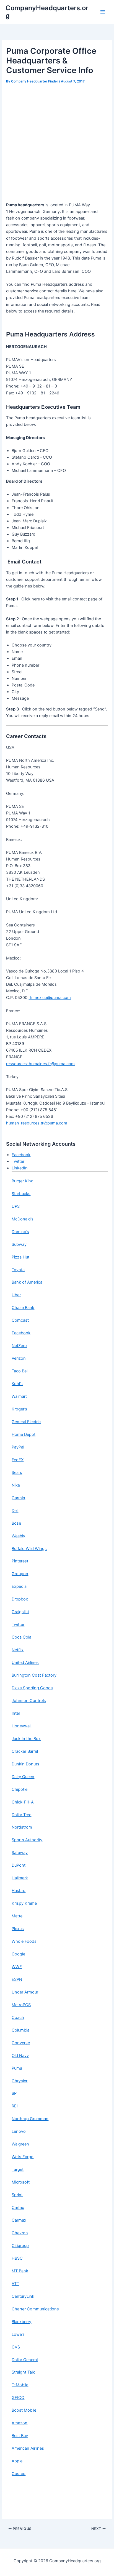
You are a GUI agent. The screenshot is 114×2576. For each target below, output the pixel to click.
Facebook (21, 1155)
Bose (16, 1523)
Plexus (18, 1929)
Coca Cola (21, 1637)
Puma (17, 2068)
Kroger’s (19, 1409)
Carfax (18, 2208)
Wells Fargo (23, 2157)
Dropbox (20, 1599)
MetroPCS (21, 2005)
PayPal (18, 1447)
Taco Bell (20, 1371)
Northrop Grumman (30, 2119)
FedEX (18, 1460)
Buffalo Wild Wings (29, 1549)
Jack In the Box (26, 1739)
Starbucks (21, 1194)
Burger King (23, 1181)
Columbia (20, 2030)
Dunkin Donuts (25, 1764)
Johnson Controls (29, 1701)
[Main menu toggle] (103, 12)
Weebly (18, 1536)
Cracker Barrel (25, 1751)
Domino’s (20, 1232)
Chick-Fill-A (23, 1802)
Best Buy (20, 2436)
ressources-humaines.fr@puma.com (40, 1064)
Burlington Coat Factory (34, 1675)
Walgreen (20, 2144)
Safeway (20, 1853)
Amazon (20, 2423)
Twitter (18, 1161)
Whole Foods (24, 1941)
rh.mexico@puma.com (50, 998)
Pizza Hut (20, 1257)
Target (18, 2169)
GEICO (18, 2398)
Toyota (18, 1270)
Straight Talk (23, 2372)
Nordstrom (22, 1827)
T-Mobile (20, 2385)
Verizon (19, 1358)
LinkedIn (20, 1168)
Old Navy (20, 2056)
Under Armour (25, 1992)
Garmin (18, 1498)
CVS (16, 2347)
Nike (16, 1485)
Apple (17, 2461)
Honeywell (21, 1726)
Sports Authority (27, 1840)
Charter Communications (35, 2309)
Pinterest (20, 1561)
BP (14, 2093)
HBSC (17, 2258)
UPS (16, 1206)
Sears (17, 1473)
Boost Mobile (24, 2410)
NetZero (19, 1346)
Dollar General (25, 2360)
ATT (15, 2284)
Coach (18, 2017)
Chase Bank (23, 1308)
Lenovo (19, 2131)
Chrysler (20, 2081)
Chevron (20, 2233)
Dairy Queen (23, 1777)
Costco (19, 2474)
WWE (17, 1967)
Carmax (19, 2220)
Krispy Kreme (24, 1903)
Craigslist (20, 1612)
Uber (16, 1295)
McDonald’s (23, 1219)
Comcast (20, 1320)
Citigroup (20, 2246)
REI (15, 2106)
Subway (19, 1244)
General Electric (26, 1422)
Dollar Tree (21, 1815)
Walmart (19, 1396)
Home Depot (24, 1434)
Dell (15, 1511)
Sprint (17, 2195)
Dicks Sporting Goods (32, 1688)
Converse (21, 2043)
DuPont (19, 1865)
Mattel (17, 1916)
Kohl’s (17, 1384)
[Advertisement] (57, 145)
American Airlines (28, 2448)
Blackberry (21, 2322)
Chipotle (20, 1789)
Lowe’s (18, 2334)
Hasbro (19, 1891)
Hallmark (20, 1878)
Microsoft (21, 2182)
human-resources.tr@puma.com (37, 1123)
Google (18, 1954)
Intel (16, 1713)
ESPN (17, 1979)
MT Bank (20, 2271)
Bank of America (27, 1282)
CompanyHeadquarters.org (47, 12)
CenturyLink (23, 2296)
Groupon (20, 1574)
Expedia (19, 1586)
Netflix (18, 1650)
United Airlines (25, 1663)
